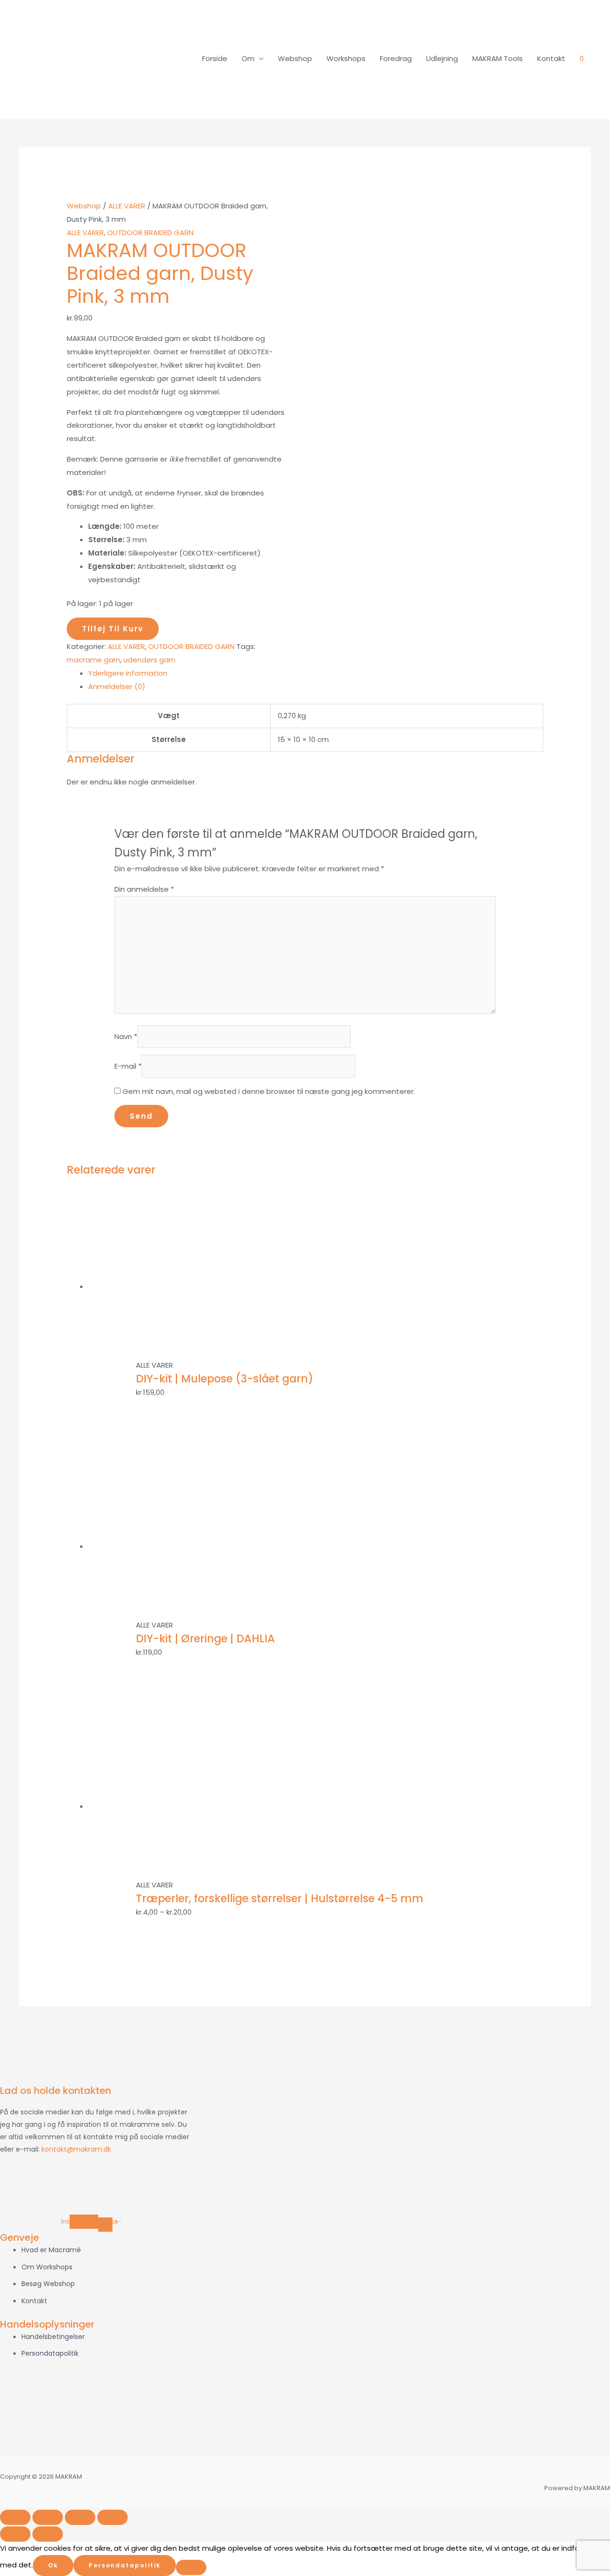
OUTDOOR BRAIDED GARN (150, 232)
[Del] (80, 2517)
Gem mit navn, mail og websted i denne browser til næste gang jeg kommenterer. (269, 1091)
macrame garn (93, 660)
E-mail (128, 1066)
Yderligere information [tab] (128, 673)
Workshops (346, 58)
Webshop (295, 58)
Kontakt (551, 58)
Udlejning (442, 58)
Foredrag (396, 58)
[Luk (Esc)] (112, 2517)
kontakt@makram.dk (76, 2149)
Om (248, 58)
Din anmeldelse (144, 889)
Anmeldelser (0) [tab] (117, 686)
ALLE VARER (127, 206)
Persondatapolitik (125, 2565)
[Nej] (191, 2567)
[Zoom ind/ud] (15, 2517)
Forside (215, 58)
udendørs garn (149, 660)
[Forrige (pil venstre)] (15, 2534)
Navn (126, 1036)
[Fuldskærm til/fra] (48, 2517)
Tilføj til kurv (113, 629)
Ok (53, 2565)
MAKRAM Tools (498, 58)
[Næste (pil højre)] (48, 2534)
